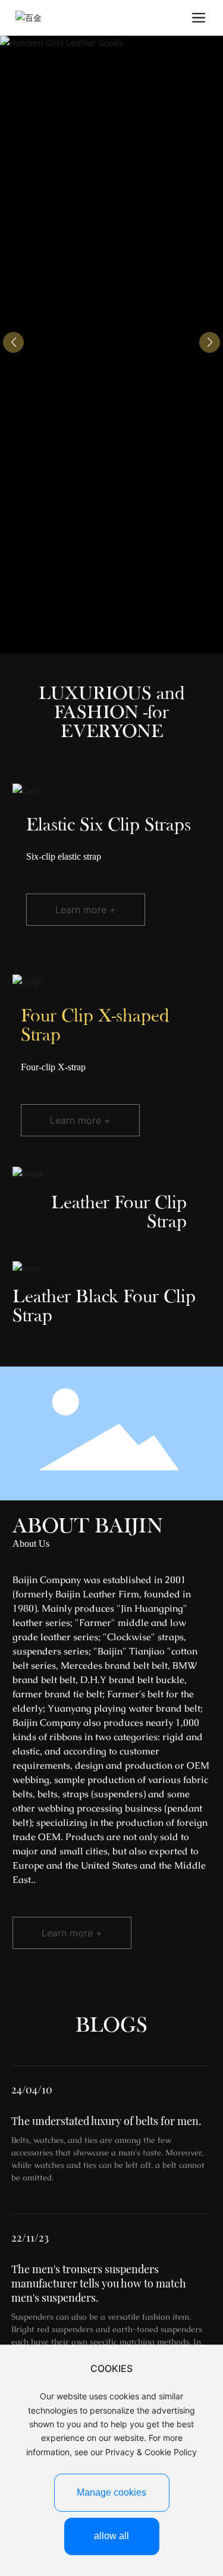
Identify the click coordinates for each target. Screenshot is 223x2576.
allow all (111, 2536)
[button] (210, 342)
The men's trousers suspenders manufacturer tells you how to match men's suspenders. (99, 2283)
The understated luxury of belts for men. (106, 2121)
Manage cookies (111, 2492)
